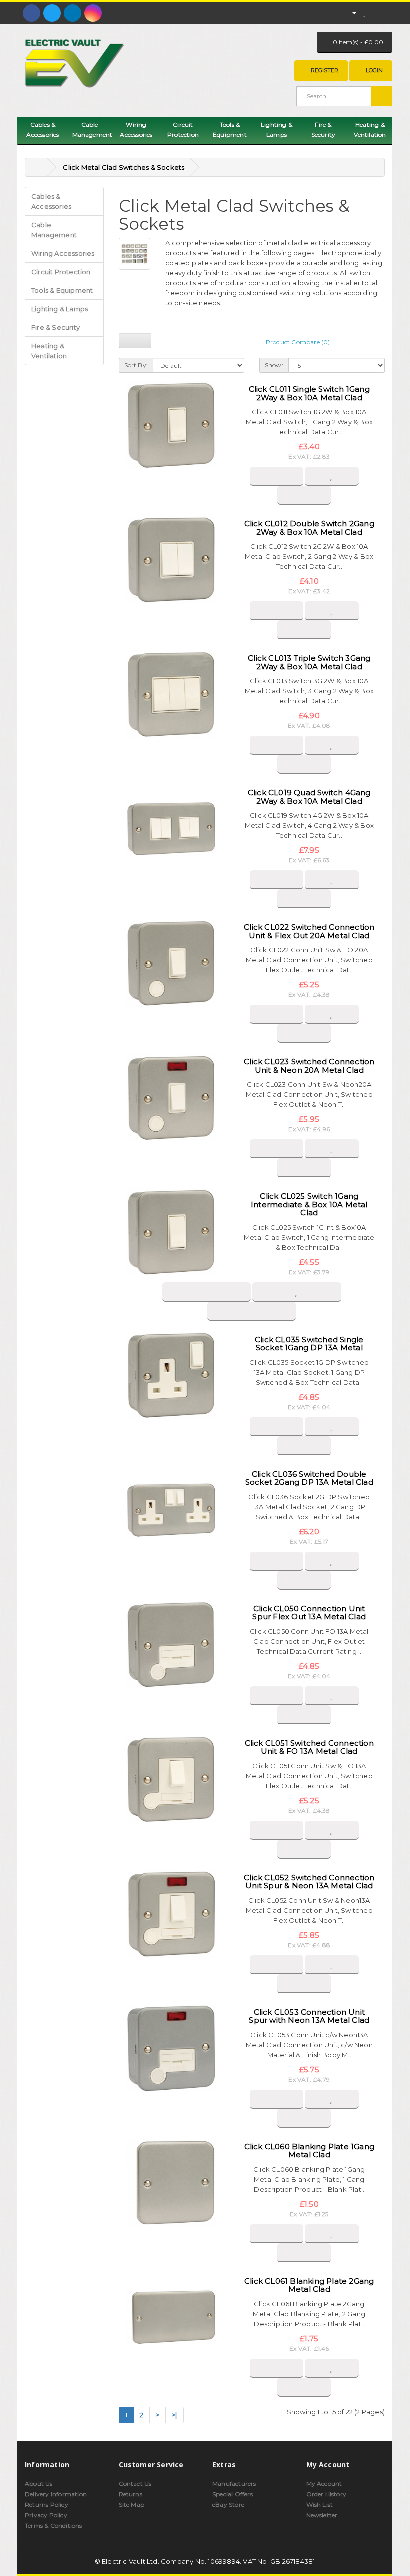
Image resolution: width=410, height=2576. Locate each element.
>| (174, 2415)
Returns (131, 2494)
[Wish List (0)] (364, 12)
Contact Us (135, 2484)
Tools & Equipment (230, 129)
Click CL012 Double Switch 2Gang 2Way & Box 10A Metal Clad (309, 528)
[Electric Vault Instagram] (93, 13)
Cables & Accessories (43, 129)
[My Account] (350, 12)
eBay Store (228, 2505)
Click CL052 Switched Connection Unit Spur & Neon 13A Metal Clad (309, 1882)
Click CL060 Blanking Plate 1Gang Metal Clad (309, 2151)
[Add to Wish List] (332, 476)
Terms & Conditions (54, 2526)
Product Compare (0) (298, 342)
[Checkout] (387, 12)
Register (325, 70)
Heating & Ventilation (370, 129)
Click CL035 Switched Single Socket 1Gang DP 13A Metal (309, 1344)
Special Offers (233, 2494)
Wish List (320, 2505)
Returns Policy (47, 2505)
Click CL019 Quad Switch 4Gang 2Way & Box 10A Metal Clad (309, 797)
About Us (39, 2484)
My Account (324, 2484)
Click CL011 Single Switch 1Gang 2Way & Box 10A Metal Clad (309, 393)
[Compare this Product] (304, 495)
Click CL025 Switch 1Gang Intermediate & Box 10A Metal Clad (309, 1204)
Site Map (132, 2505)
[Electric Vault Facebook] (32, 13)
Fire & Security (324, 129)
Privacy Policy (46, 2515)
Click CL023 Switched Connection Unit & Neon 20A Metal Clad (309, 1066)
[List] (127, 341)
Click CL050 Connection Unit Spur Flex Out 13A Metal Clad (309, 1613)
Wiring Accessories (136, 129)
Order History (327, 2494)
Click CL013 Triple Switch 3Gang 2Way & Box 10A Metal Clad (309, 662)
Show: (274, 365)
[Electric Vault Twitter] (52, 13)
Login (374, 70)
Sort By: (136, 365)
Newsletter (322, 2515)
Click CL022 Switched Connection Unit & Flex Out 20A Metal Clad (309, 931)
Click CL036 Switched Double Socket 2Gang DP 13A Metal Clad (309, 1478)
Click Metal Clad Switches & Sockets (124, 167)
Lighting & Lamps (277, 129)
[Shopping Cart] (375, 12)
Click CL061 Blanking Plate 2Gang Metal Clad (309, 2285)
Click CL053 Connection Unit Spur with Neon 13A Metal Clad (309, 2016)
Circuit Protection (183, 129)
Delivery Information (56, 2494)
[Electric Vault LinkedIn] (73, 13)
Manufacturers (234, 2484)
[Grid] (143, 341)
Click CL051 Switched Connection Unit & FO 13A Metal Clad (309, 1747)
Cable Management (93, 129)
